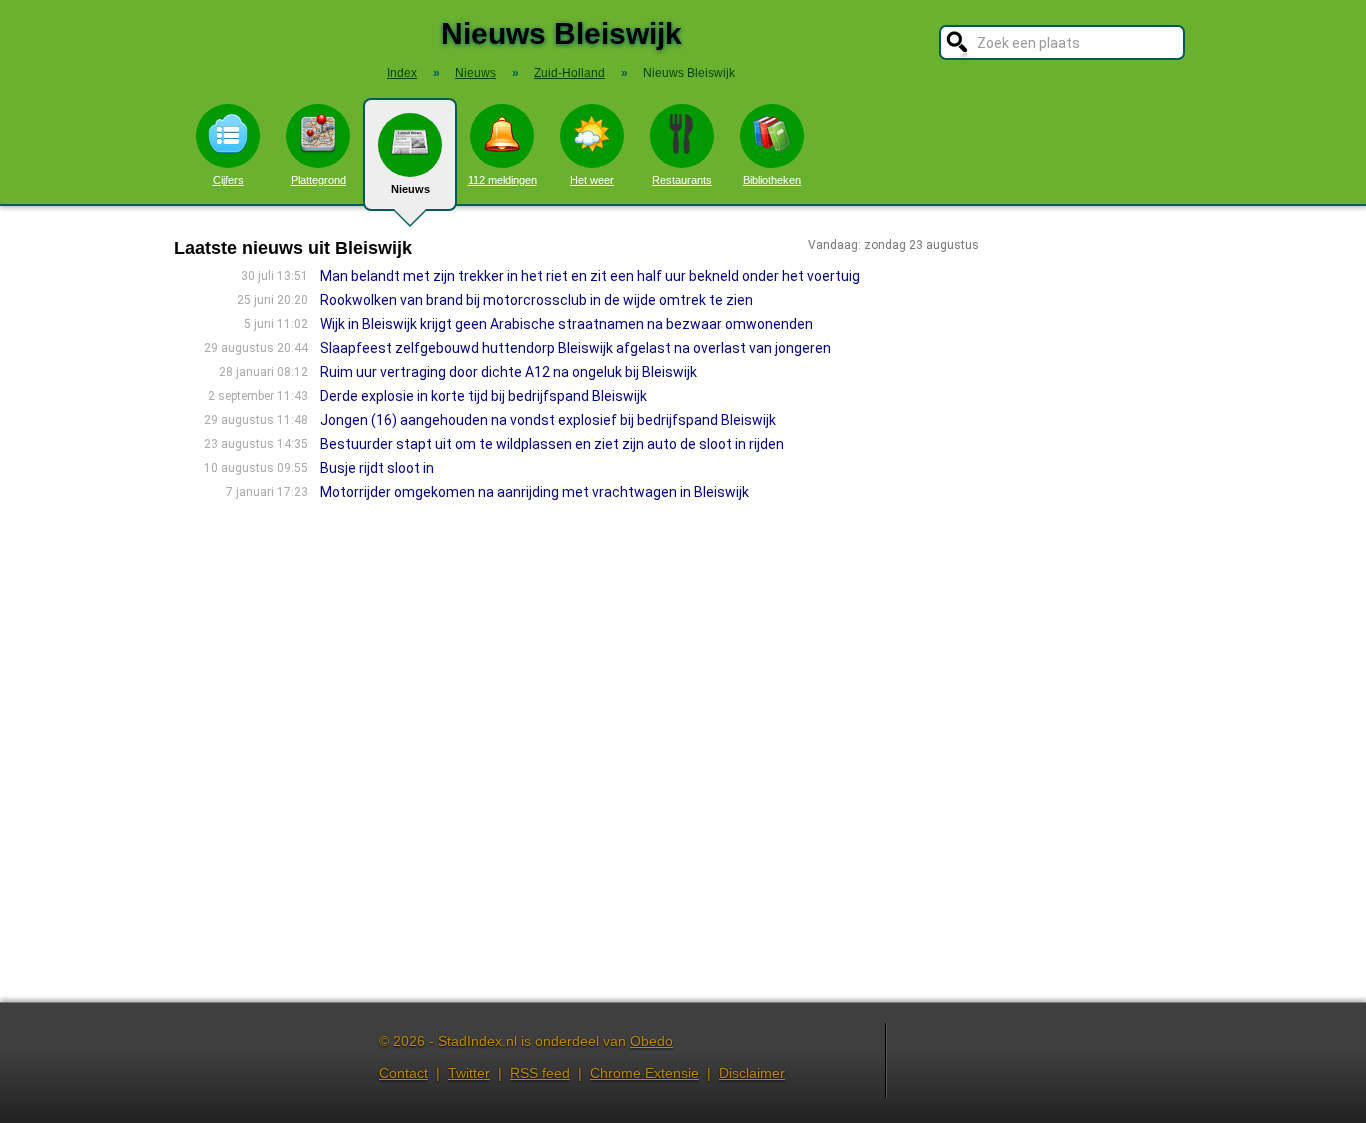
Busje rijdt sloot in (377, 468)
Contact (403, 1073)
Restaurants (682, 180)
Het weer (592, 180)
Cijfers (228, 180)
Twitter (469, 1073)
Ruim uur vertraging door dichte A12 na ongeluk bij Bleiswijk (508, 372)
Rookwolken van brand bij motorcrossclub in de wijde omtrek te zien (536, 300)
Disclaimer (752, 1073)
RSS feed (540, 1073)
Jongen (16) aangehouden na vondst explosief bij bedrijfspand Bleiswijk (548, 420)
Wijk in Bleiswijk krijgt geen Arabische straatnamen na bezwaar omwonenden (566, 324)
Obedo (651, 1041)
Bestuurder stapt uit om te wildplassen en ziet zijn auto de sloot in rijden (552, 444)
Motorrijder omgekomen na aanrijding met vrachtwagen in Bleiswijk (534, 492)
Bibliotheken (772, 180)
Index (402, 73)
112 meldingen (502, 180)
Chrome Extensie (644, 1073)
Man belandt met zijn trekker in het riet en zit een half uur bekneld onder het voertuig (590, 276)
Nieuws (410, 189)
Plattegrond (318, 180)
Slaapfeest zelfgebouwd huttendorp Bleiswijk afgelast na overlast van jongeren (575, 348)
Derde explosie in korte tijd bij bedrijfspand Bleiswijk (483, 396)
